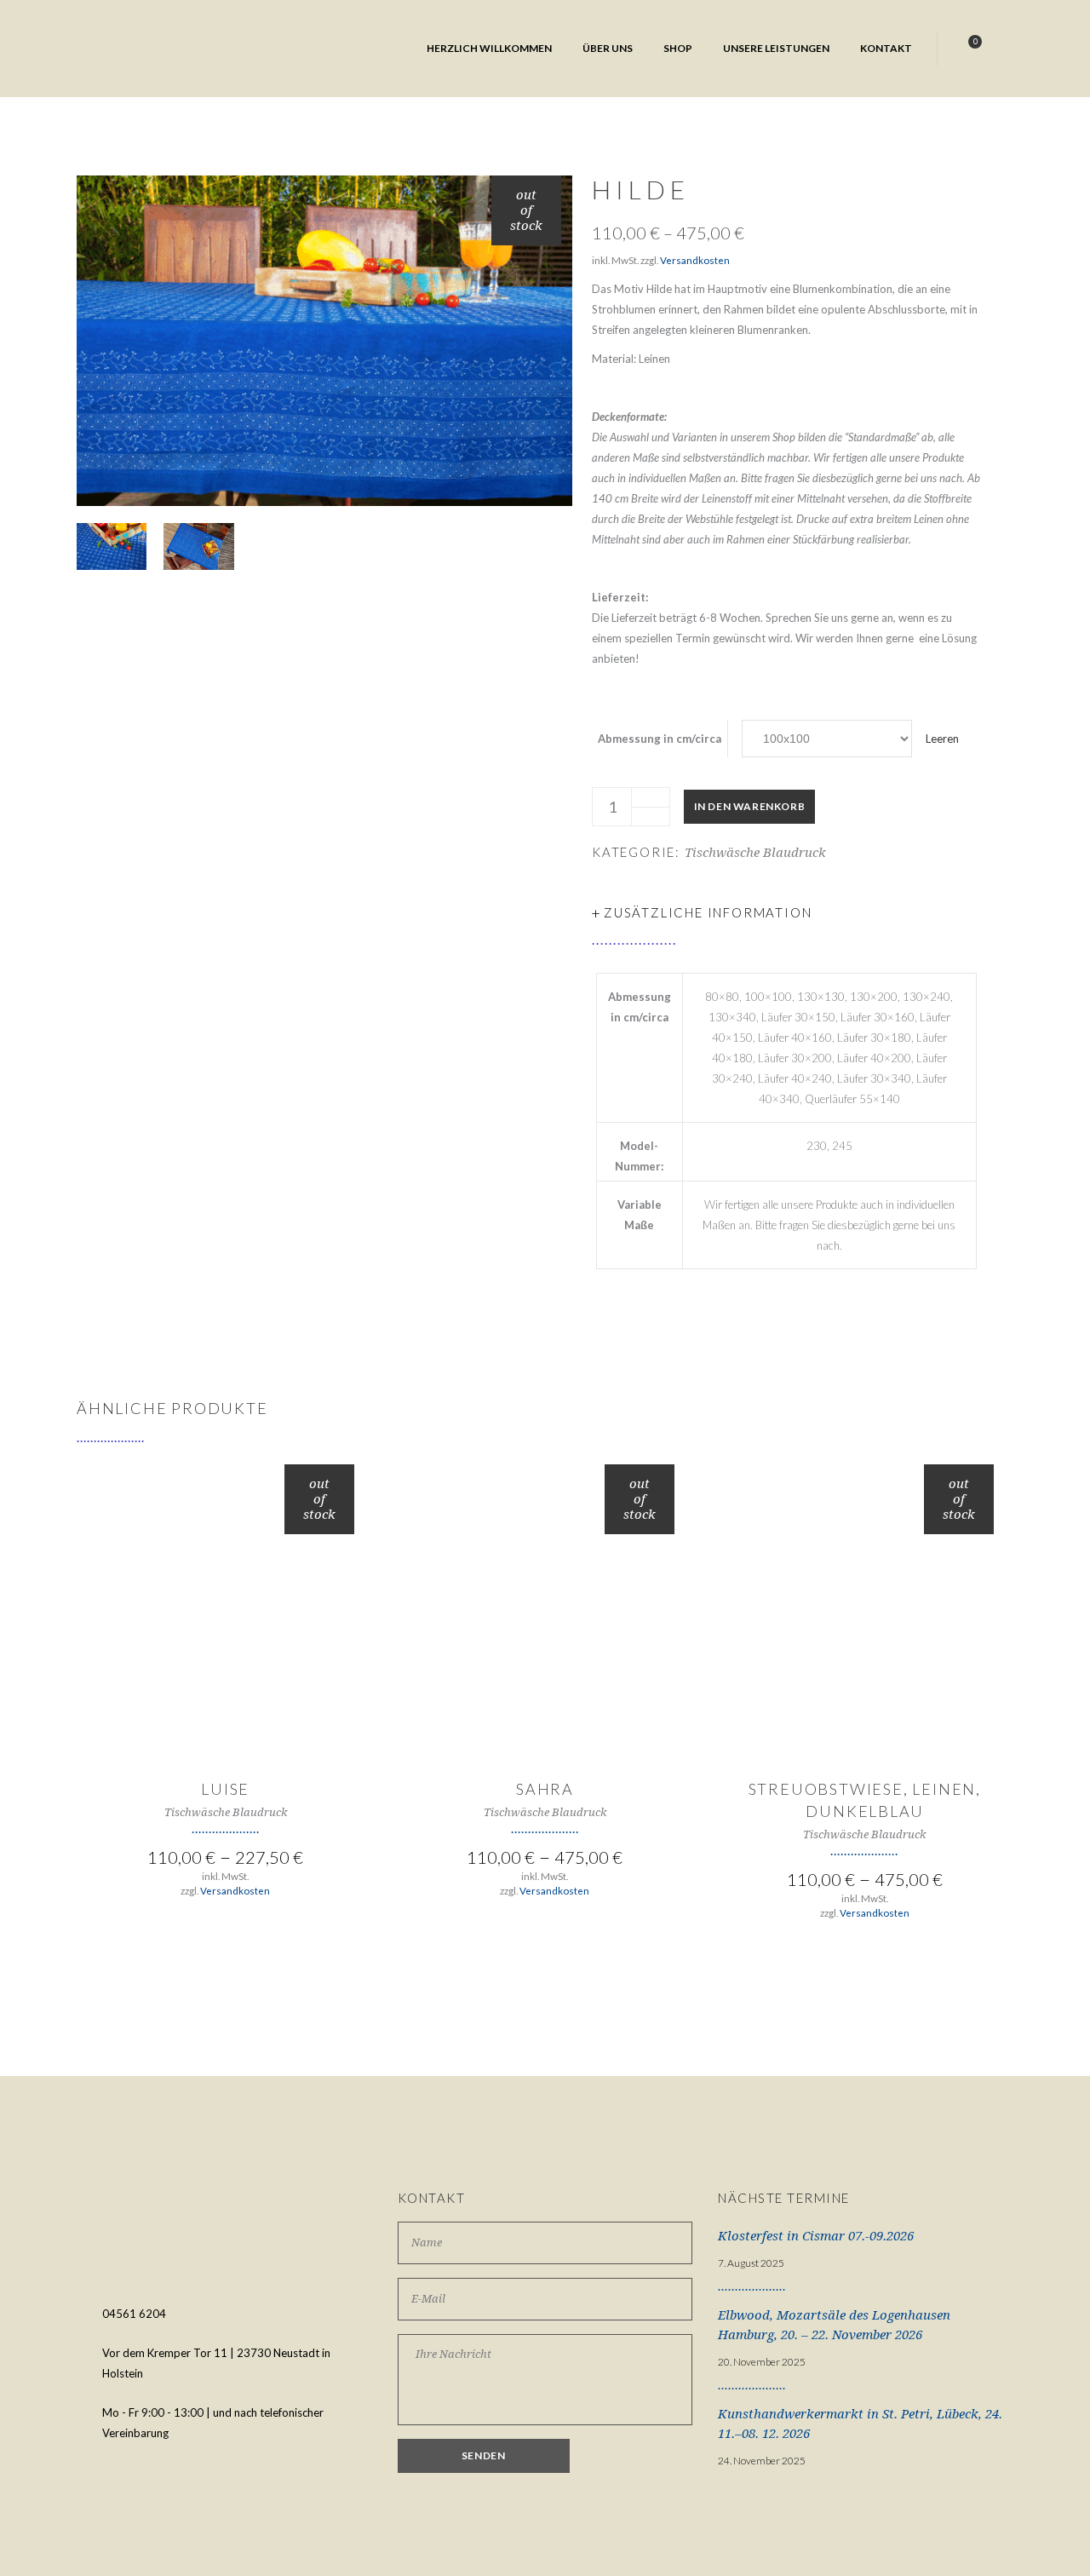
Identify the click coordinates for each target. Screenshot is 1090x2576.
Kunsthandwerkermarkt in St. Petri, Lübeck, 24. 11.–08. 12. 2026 (860, 2424)
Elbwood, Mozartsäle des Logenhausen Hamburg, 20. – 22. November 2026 (834, 2325)
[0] (967, 49)
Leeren (942, 739)
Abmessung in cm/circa (660, 739)
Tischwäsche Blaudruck (755, 853)
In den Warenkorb (750, 806)
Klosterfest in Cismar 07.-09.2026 (816, 2236)
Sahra (545, 1789)
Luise (225, 1789)
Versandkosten (695, 260)
